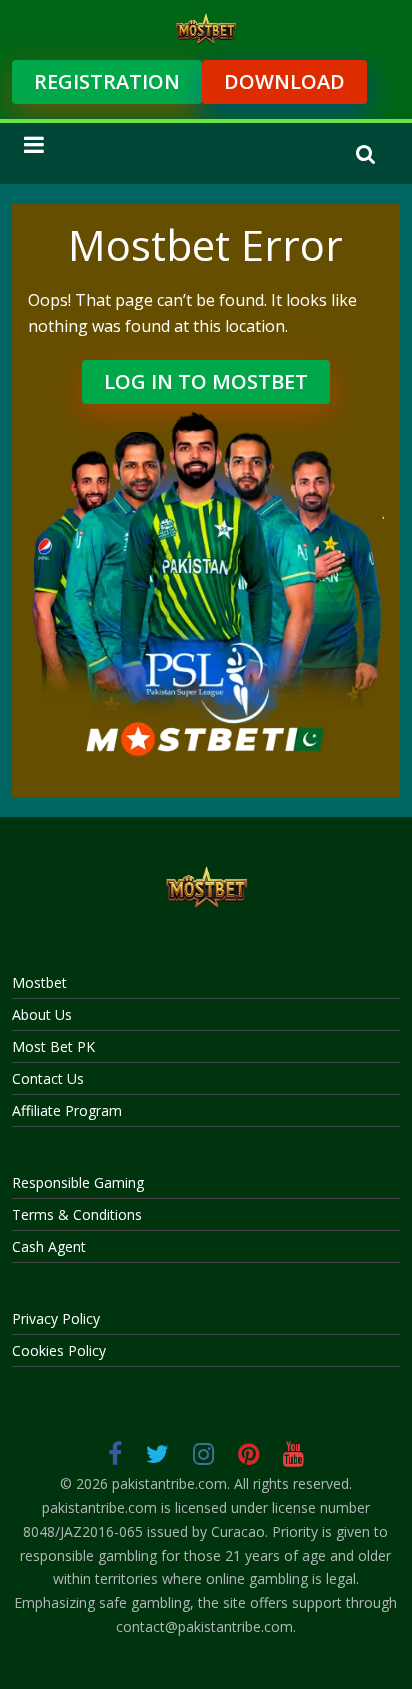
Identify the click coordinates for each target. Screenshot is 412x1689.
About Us (42, 1014)
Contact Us (48, 1078)
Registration (107, 81)
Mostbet (39, 982)
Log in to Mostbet (206, 381)
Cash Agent (49, 1246)
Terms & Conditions (77, 1214)
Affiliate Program (67, 1110)
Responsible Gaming (78, 1182)
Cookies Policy (59, 1350)
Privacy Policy (56, 1318)
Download (284, 81)
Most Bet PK (53, 1046)
